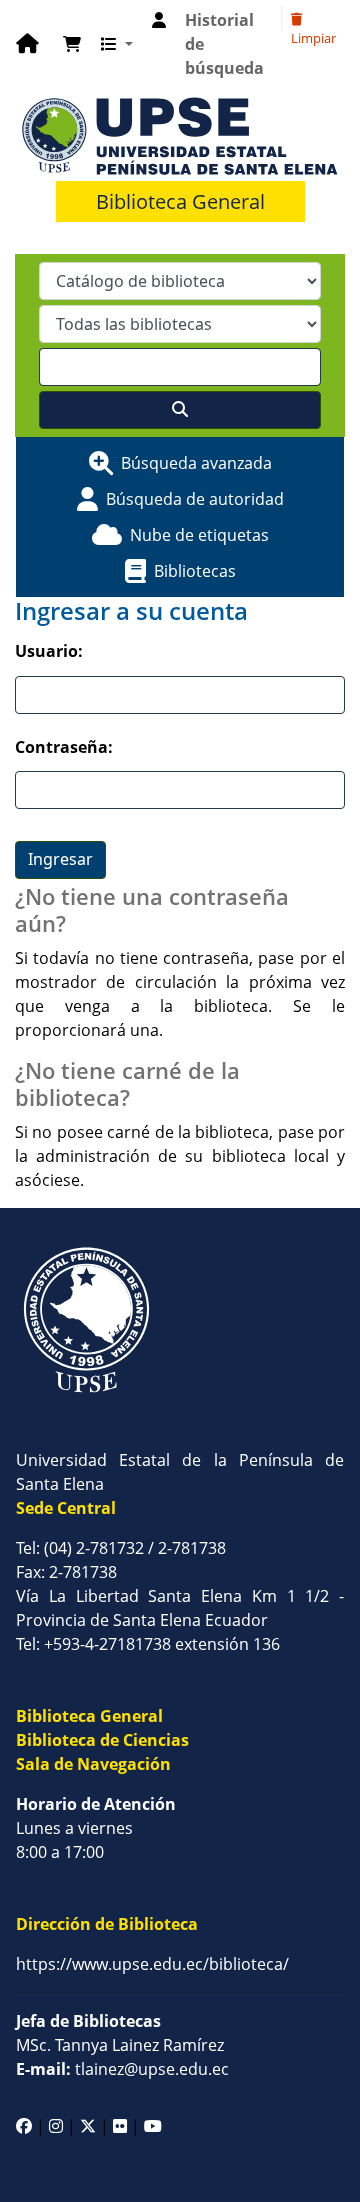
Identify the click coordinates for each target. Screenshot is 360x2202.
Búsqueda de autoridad (195, 499)
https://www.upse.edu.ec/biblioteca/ (152, 1964)
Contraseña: (64, 747)
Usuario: (49, 651)
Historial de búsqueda (224, 44)
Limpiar (313, 38)
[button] (72, 44)
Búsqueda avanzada (196, 463)
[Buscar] (180, 410)
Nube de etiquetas (199, 535)
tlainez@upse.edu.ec (122, 2069)
